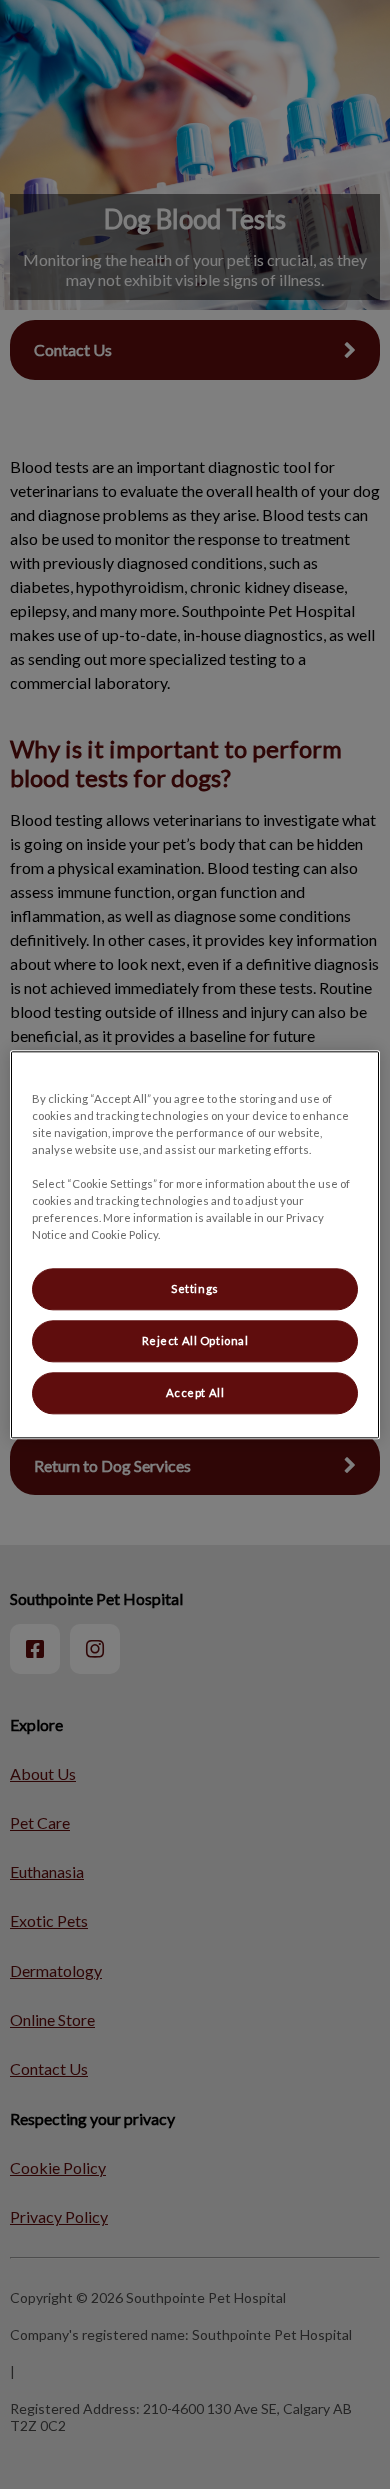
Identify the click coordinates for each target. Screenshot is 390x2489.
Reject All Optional (195, 1340)
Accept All (195, 1392)
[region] (195, 1244)
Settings (195, 1288)
